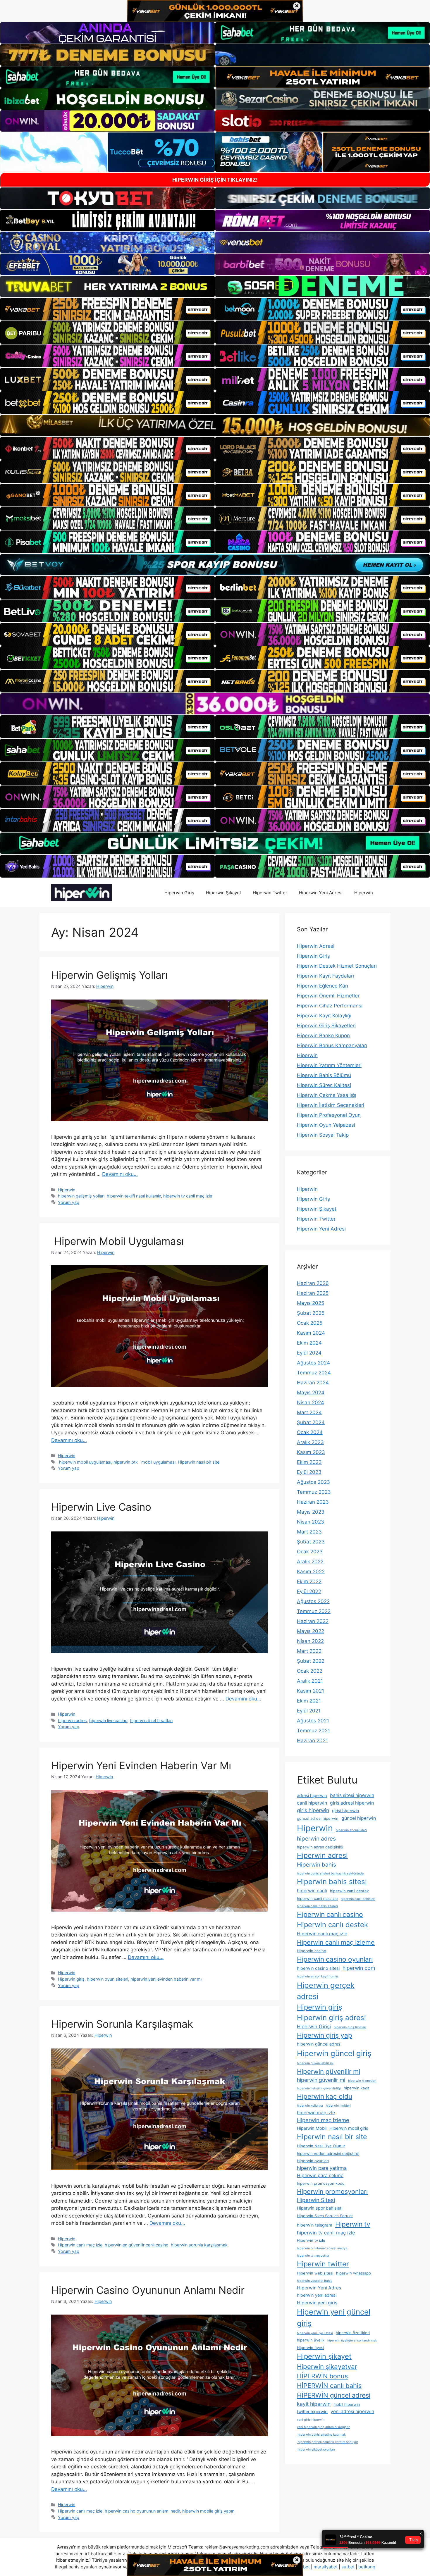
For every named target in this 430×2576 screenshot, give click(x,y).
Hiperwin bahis (317, 1865)
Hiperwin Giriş (179, 893)
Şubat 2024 (311, 1422)
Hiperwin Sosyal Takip (323, 1135)
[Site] (107, 309)
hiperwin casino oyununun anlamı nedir (142, 2511)
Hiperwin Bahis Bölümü (324, 1075)
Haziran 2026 (313, 1283)
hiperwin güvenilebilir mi (315, 2063)
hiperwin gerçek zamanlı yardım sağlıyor (327, 2442)
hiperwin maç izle (316, 2113)
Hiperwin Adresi (316, 946)
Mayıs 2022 (311, 1631)
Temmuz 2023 (314, 1492)
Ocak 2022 (310, 1671)
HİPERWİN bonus (322, 2376)
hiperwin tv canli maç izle (188, 1196)
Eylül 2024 (309, 1353)
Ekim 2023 (309, 1462)
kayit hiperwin (314, 2404)
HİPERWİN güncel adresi (334, 2395)
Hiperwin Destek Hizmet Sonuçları (337, 966)
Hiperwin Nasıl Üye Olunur (321, 2146)
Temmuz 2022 (314, 1611)
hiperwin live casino (108, 1721)
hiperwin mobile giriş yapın (208, 2511)
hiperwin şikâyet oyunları (316, 2450)
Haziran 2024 (313, 1383)
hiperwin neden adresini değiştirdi (328, 2153)
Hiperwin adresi (322, 1855)
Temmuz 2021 (313, 1731)
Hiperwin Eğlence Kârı (322, 986)
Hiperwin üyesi (311, 2348)
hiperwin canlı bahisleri (358, 1899)
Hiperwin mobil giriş (349, 2128)
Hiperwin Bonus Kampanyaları (332, 1045)
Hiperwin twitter (323, 2264)
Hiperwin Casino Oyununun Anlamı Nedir (148, 2290)
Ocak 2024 (310, 1432)
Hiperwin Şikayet (223, 893)
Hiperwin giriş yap (325, 2035)
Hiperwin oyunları (313, 2161)
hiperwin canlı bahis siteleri (317, 1906)
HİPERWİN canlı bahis (329, 2386)
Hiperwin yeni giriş (317, 2303)
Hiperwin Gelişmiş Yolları (109, 975)
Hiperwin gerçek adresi (326, 1991)
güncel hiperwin (359, 1818)
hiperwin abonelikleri (351, 1830)
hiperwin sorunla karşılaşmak (199, 2245)
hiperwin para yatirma (322, 2168)
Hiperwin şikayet (324, 2356)
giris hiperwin (313, 1810)
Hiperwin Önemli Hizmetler (328, 996)
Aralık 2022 (310, 1562)
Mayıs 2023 (311, 1512)
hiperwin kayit (356, 2088)
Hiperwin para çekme (320, 2176)
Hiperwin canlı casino (330, 1915)
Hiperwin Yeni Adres (319, 2288)
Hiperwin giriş (71, 1979)
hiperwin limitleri (338, 2106)
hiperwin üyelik (311, 2340)
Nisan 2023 (311, 1522)
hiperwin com (359, 1968)
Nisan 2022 (310, 1641)
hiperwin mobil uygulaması (85, 1462)
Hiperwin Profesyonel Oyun (329, 1115)
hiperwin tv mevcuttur (313, 2256)
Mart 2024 (309, 1412)
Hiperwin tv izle (311, 2240)
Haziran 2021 (312, 1741)
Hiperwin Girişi (314, 2027)
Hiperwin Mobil (312, 2128)
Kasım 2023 (311, 1452)
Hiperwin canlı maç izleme (336, 1942)
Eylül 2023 (309, 1472)
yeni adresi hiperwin (352, 2412)
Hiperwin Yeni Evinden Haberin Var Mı (141, 1765)
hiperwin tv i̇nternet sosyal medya (322, 2248)
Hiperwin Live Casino (101, 1507)
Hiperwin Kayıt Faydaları (325, 976)
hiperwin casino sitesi (318, 1968)
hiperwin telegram (315, 2225)
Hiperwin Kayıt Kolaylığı (324, 1016)
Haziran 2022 (313, 1621)
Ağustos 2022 (313, 1601)
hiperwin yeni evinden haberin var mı (166, 1979)
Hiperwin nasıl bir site (199, 1462)
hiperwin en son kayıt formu (317, 1976)
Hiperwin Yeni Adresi (321, 893)
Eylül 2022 (309, 1591)
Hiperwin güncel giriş (334, 2053)
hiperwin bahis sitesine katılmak (321, 2435)
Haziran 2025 (313, 1293)
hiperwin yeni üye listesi (315, 2333)
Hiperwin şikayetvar (327, 2366)
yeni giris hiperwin (311, 2420)
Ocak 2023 (310, 1552)
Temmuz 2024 (314, 1373)
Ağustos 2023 (313, 1482)
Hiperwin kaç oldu (325, 2096)
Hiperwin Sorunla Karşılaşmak (122, 2024)
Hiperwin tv (353, 2224)
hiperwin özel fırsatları (151, 1721)
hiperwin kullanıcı (310, 2106)
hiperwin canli (312, 1891)
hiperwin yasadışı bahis (315, 2281)
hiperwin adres (72, 1721)
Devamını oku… (120, 1174)
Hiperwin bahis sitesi (332, 1882)
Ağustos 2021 (313, 1721)
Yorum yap (69, 1202)
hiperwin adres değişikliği (320, 1847)
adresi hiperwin (312, 1796)
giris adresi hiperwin (352, 1803)
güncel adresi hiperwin (318, 1818)
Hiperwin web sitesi (315, 2273)
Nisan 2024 (311, 1402)
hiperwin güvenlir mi (321, 2080)
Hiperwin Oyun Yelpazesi (326, 1125)
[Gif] (215, 425)
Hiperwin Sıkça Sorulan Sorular (325, 2216)
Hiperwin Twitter (270, 893)
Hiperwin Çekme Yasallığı (326, 1095)
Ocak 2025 (310, 1323)
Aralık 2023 (310, 1442)
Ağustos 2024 (313, 1363)
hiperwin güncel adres (319, 2044)
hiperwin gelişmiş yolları (81, 1196)
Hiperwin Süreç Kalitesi (324, 1085)
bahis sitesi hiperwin (352, 1795)
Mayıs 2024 (311, 1393)
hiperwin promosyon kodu (321, 2183)
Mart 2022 (309, 1651)
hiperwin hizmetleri (362, 2081)
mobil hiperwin (347, 2404)
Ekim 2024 (309, 1343)
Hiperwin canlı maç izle (80, 2245)
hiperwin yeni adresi (317, 2295)
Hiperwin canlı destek (332, 1925)
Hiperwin (364, 893)
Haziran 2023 (313, 1502)
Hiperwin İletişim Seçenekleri (331, 1105)
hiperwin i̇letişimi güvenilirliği (319, 2088)
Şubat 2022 (311, 1661)
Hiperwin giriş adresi (331, 2018)
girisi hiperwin (346, 1811)
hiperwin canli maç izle (317, 1898)
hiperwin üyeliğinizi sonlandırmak (352, 2340)
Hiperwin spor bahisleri (320, 2208)
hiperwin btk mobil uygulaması (145, 1462)
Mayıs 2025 (311, 1303)
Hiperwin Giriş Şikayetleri (326, 1026)
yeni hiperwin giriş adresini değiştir (323, 2427)
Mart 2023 (309, 1532)
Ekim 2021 (309, 1701)
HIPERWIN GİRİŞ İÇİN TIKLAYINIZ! (215, 180)
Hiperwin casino (312, 1951)
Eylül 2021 (309, 1711)
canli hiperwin (312, 1803)
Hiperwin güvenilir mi (328, 2071)
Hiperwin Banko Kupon (323, 1035)
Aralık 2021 (310, 1681)
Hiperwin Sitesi (316, 2200)
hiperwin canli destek (349, 1891)
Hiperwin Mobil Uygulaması (117, 1241)
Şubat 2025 (311, 1313)
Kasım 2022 (311, 1572)
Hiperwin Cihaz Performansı (330, 1006)
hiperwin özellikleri (353, 2333)
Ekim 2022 (309, 1581)
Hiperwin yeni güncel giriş (334, 2317)
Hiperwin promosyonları (332, 2191)
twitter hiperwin (312, 2412)
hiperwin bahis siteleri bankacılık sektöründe (330, 1873)
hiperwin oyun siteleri (107, 1979)
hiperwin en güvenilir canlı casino (137, 2245)
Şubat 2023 (311, 1542)
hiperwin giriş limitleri (350, 2027)
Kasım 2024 (311, 1333)
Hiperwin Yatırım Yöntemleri (329, 1065)
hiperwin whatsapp (354, 2273)
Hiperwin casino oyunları (335, 1959)
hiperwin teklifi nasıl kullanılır (134, 1196)
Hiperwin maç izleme (323, 2120)
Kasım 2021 (311, 1691)
